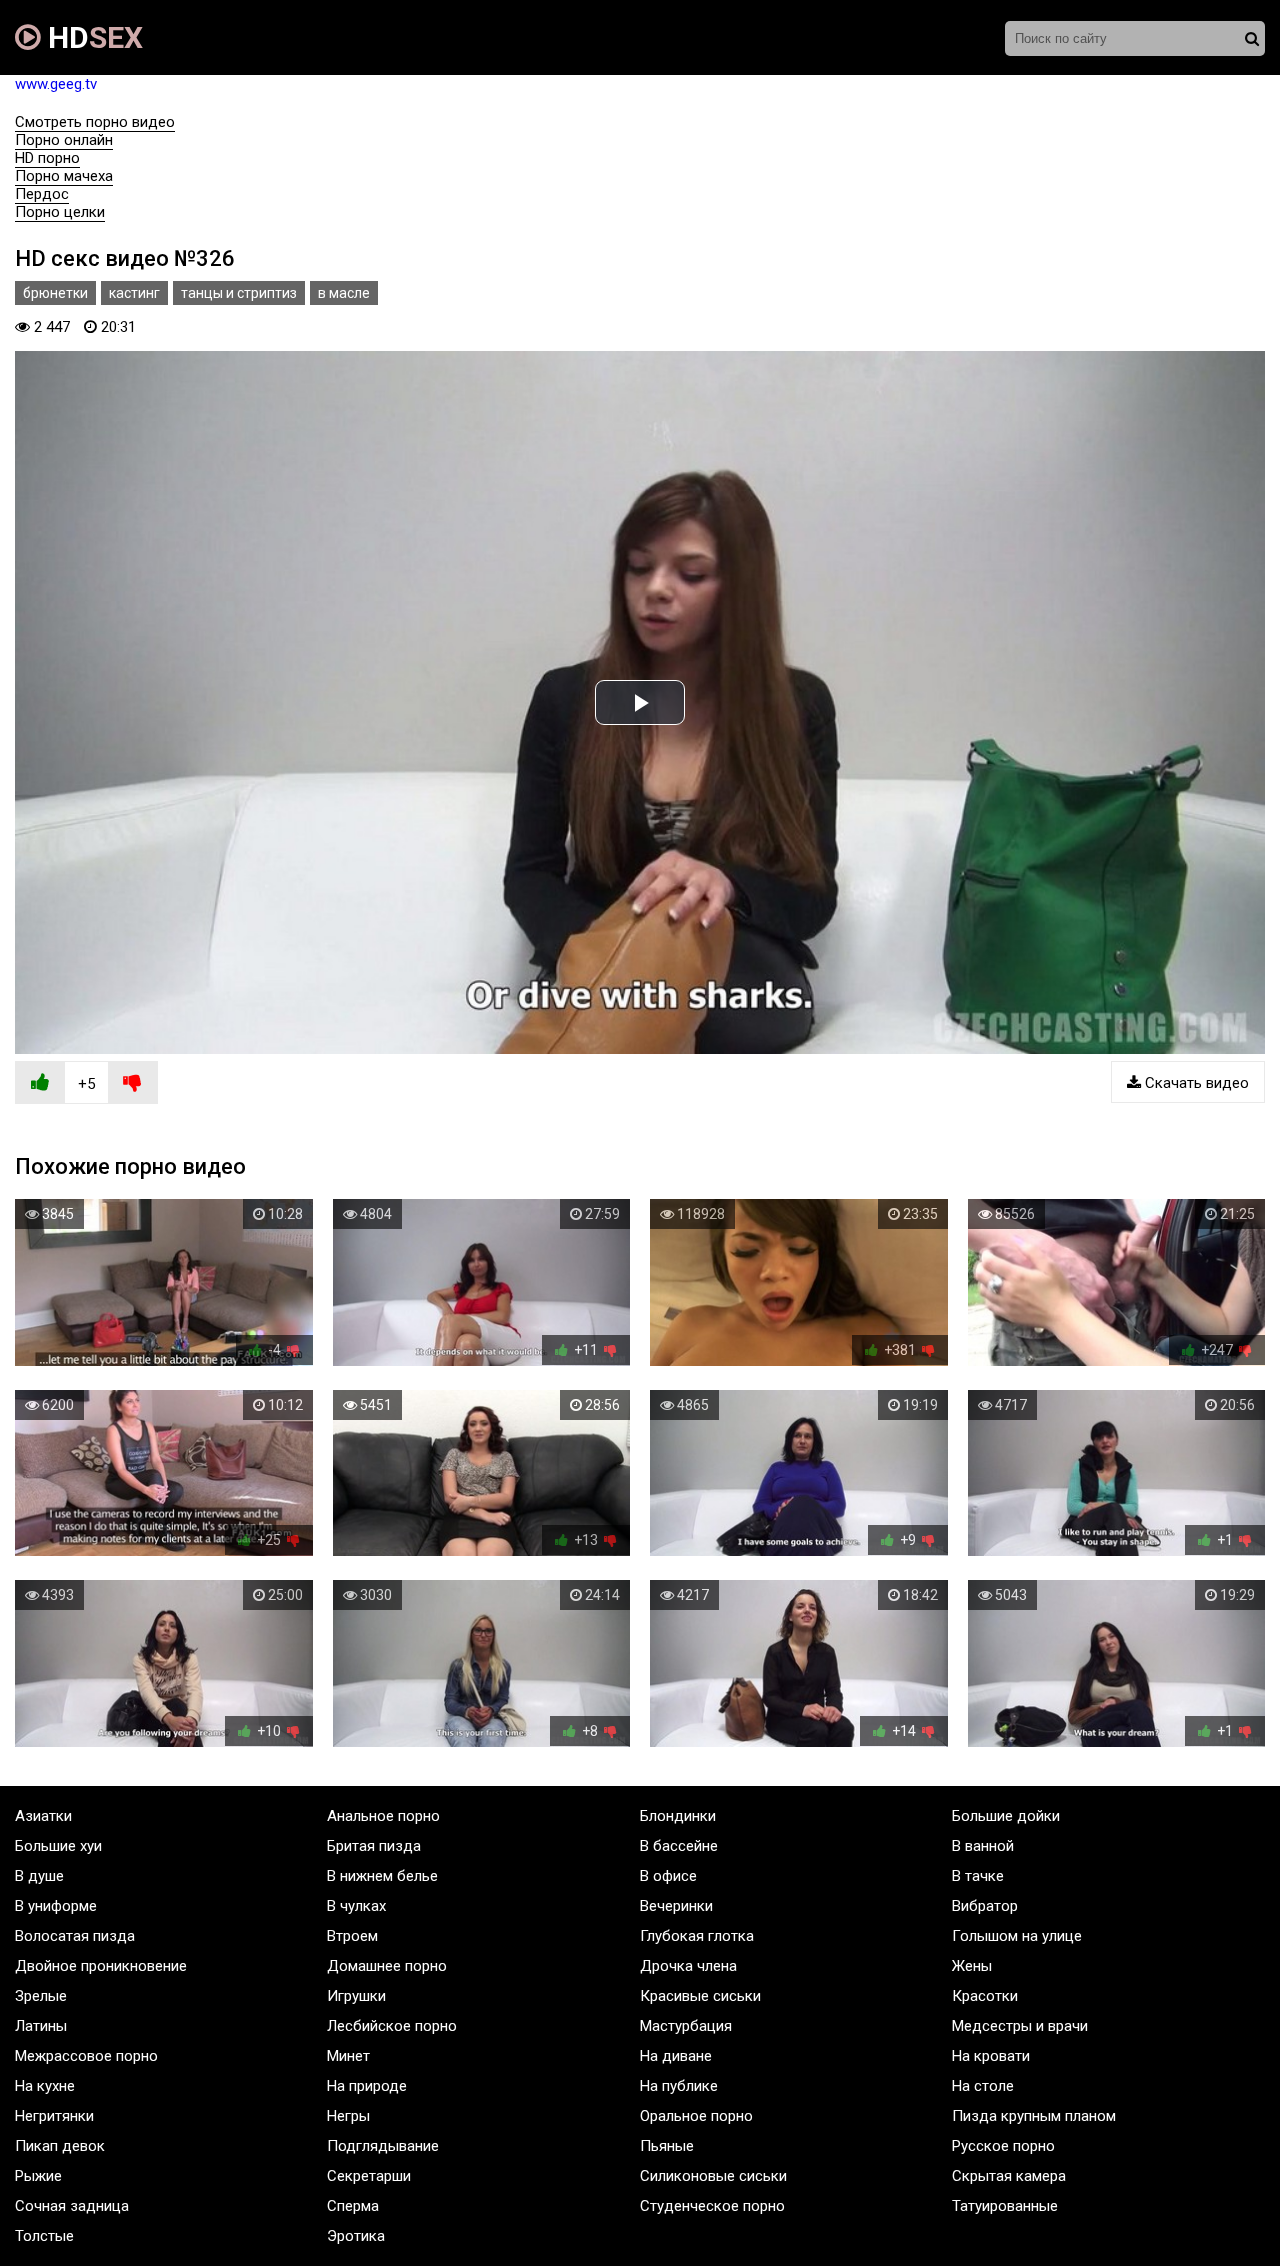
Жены (972, 1966)
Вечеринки (676, 1906)
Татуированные (1005, 2206)
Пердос (42, 194)
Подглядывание (383, 2146)
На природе (367, 2086)
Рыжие (38, 2176)
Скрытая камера (1009, 2176)
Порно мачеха (64, 176)
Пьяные (667, 2146)
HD (92, 37)
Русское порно (1003, 2146)
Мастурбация (686, 2026)
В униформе (56, 1906)
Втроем (352, 1936)
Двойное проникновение (101, 1966)
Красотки (985, 1996)
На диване (676, 2056)
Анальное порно (383, 1816)
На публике (679, 2086)
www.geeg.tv (56, 84)
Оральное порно (696, 2116)
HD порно (47, 158)
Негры (348, 2116)
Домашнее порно (387, 1966)
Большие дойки (1006, 1816)
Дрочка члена (688, 1966)
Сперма (353, 2206)
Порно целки (60, 212)
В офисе (668, 1876)
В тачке (978, 1876)
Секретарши (369, 2176)
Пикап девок (60, 2146)
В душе (39, 1876)
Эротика (356, 2236)
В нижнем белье (382, 1876)
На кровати (991, 2056)
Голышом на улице (1017, 1936)
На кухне (45, 2086)
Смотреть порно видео (95, 122)
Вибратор (985, 1906)
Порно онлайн (64, 140)
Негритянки (54, 2116)
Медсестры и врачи (1020, 2026)
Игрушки (356, 1996)
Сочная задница (72, 2206)
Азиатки (43, 1816)
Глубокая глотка (697, 1936)
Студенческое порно (712, 2206)
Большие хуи (58, 1846)
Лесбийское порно (392, 2026)
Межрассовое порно (86, 2056)
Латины (41, 2026)
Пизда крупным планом (1034, 2116)
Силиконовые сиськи (713, 2176)
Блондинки (678, 1816)
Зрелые (41, 1996)
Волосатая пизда (75, 1936)
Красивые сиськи (700, 1996)
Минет (348, 2056)
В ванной (983, 1846)
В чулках (356, 1906)
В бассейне (679, 1846)
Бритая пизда (374, 1846)
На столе (983, 2086)
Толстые (44, 2236)
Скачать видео (1195, 1083)
